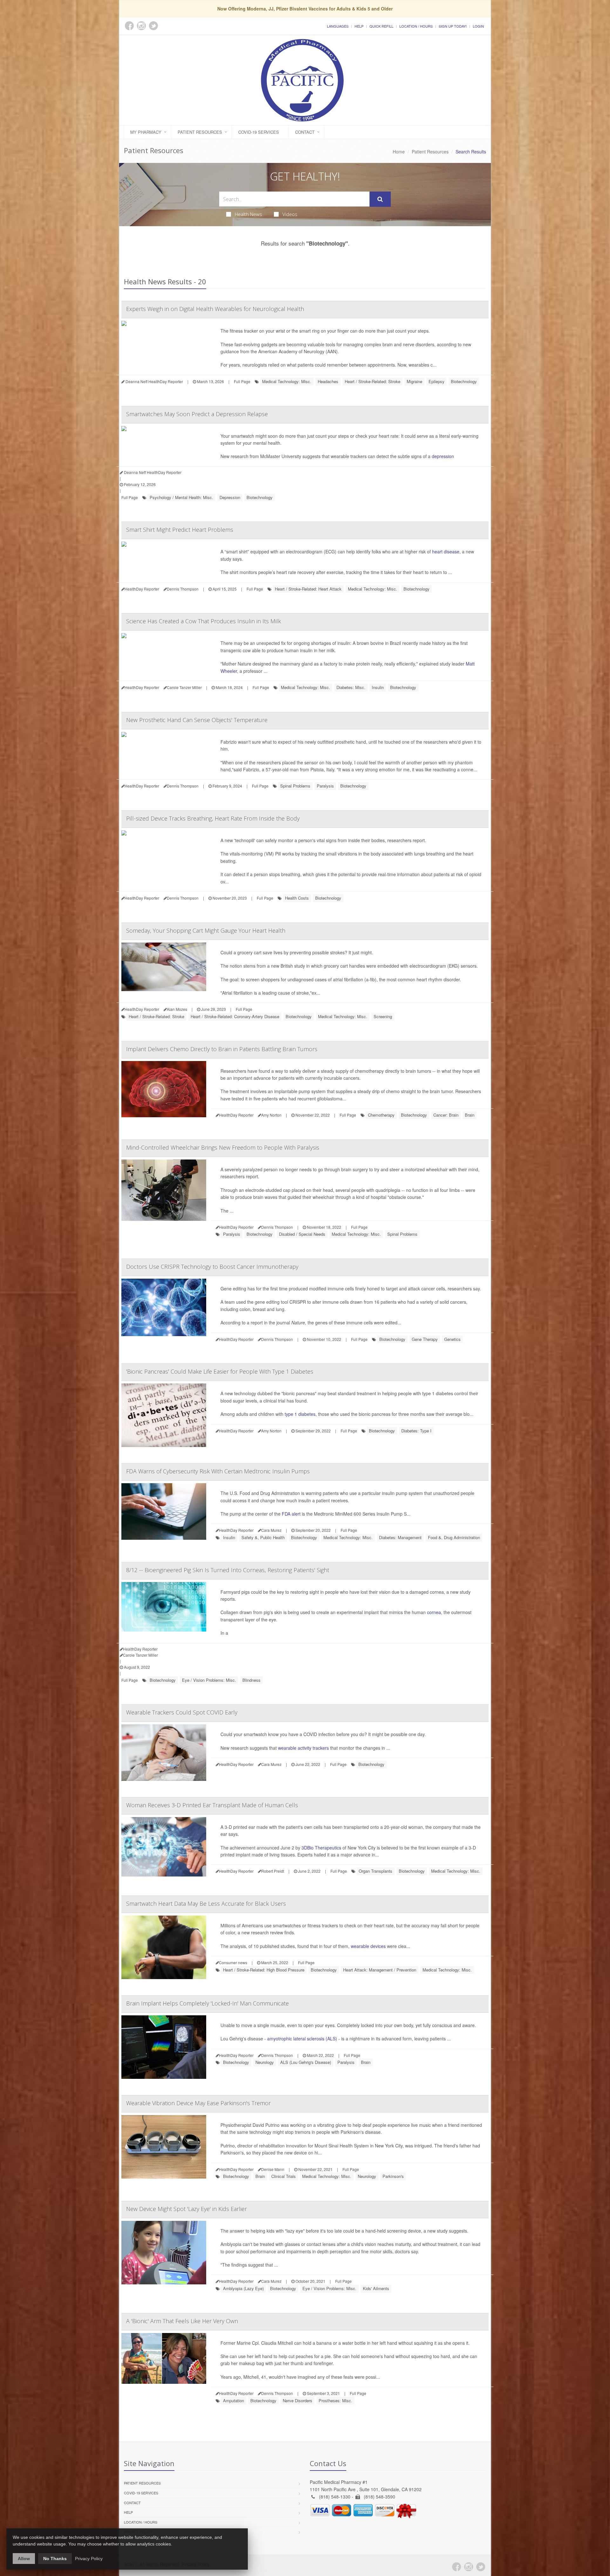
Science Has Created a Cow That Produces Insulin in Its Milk (203, 621)
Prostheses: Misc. (335, 2400)
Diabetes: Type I (416, 1431)
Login (478, 26)
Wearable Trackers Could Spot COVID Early (182, 1712)
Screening (383, 1016)
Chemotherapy (381, 1115)
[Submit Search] (380, 199)
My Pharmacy (146, 132)
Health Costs (297, 898)
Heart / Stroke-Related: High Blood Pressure (264, 1970)
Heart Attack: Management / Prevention (380, 1970)
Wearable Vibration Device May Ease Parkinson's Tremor (198, 2103)
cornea (434, 1612)
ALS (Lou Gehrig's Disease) (306, 2062)
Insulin (378, 687)
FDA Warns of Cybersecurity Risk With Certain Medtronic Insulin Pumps (218, 1471)
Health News (248, 214)
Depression (230, 497)
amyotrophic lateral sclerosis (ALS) (302, 2038)
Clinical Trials (284, 2176)
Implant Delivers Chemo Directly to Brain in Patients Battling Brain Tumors (222, 1049)
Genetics (452, 1339)
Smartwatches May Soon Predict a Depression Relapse (197, 414)
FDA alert (291, 1514)
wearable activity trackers (303, 1748)
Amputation (234, 2400)
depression (443, 456)
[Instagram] (469, 2567)
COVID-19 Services (259, 132)
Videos (290, 214)
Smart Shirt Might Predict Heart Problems (180, 530)
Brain (470, 1115)
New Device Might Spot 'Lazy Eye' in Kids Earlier (186, 2209)
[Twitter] (481, 2567)
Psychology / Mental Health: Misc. (181, 497)
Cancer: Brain (446, 1115)
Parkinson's (393, 2176)
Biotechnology (464, 381)
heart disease (446, 551)
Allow (24, 2559)
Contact (305, 132)
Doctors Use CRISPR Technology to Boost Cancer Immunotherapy (212, 1267)
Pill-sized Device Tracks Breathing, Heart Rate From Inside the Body (213, 818)
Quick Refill (381, 26)
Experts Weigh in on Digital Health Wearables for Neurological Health (215, 309)
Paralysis (325, 786)
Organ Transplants (376, 1871)
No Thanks (55, 2559)
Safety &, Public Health (263, 1537)
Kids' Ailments (376, 2288)
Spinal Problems (295, 786)
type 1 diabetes (300, 1414)
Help (359, 26)
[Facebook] (457, 2567)
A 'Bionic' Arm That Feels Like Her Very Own (182, 2321)
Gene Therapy (425, 1339)
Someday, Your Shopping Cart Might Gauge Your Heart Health (206, 930)
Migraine (414, 381)
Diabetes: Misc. (351, 687)
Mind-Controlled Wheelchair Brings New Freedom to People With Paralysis (223, 1147)
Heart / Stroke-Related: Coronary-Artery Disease (235, 1016)
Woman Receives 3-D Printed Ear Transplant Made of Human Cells (212, 1805)
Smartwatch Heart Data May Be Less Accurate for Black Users (206, 1903)
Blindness (251, 1680)
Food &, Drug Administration (454, 1537)
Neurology (265, 2062)
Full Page (242, 381)
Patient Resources (200, 132)
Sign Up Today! (453, 26)
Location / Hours (416, 26)
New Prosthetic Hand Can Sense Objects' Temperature (197, 720)
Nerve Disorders (298, 2400)
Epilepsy (437, 381)
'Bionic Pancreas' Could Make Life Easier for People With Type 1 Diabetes (220, 1371)
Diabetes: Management (400, 1537)
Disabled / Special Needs (302, 1234)
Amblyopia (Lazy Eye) (243, 2288)
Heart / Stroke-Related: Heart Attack (308, 589)
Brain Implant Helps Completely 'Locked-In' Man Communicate (207, 2003)
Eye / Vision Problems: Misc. (209, 1680)
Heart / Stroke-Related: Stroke (373, 381)
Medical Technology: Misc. (287, 381)
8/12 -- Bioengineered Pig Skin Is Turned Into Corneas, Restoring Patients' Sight (228, 1570)
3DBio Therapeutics (321, 1848)
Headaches (328, 381)
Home (399, 152)
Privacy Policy (89, 2559)
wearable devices (368, 1946)
